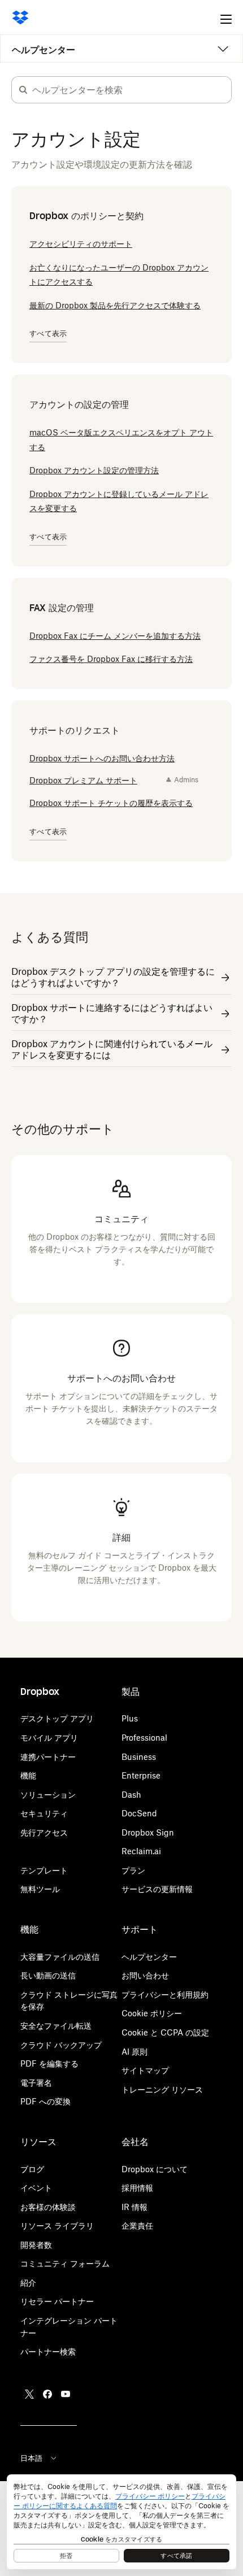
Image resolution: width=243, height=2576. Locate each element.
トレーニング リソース (162, 2089)
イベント (36, 2188)
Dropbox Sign (148, 1832)
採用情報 (137, 2188)
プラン (133, 1870)
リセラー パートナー (57, 2301)
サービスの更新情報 (157, 1889)
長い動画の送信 (48, 1975)
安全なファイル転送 (56, 2026)
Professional (144, 1738)
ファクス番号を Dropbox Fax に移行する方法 (111, 659)
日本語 (31, 2458)
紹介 (28, 2283)
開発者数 (36, 2245)
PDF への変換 (45, 2101)
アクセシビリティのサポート (81, 244)
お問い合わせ (145, 1975)
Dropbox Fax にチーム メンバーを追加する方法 (115, 636)
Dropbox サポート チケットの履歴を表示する (111, 803)
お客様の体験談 (48, 2207)
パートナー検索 (48, 2351)
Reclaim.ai (141, 1851)
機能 (28, 1775)
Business (139, 1757)
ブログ (32, 2169)
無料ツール (40, 1889)
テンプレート (44, 1870)
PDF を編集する (49, 2063)
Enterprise (141, 1775)
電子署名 (36, 2083)
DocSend (139, 1813)
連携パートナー (48, 1757)
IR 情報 (134, 2207)
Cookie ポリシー (152, 2013)
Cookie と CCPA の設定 (165, 2032)
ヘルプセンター (44, 50)
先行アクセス (44, 1832)
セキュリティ (44, 1813)
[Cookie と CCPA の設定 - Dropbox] (121, 2522)
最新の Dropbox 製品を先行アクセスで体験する (115, 305)
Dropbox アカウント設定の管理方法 (94, 470)
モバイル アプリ (49, 1738)
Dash (131, 1795)
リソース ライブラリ (57, 2226)
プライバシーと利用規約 (165, 1995)
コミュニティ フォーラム (65, 2263)
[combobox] (132, 90)
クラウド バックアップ (61, 2045)
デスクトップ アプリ (57, 1718)
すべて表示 (48, 334)
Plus (130, 1718)
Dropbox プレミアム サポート (83, 780)
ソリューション (48, 1795)
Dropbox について (155, 2169)
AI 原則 (134, 2052)
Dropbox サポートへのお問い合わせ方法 (102, 758)
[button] (23, 90)
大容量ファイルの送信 (60, 1957)
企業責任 (137, 2226)
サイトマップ (145, 2070)
